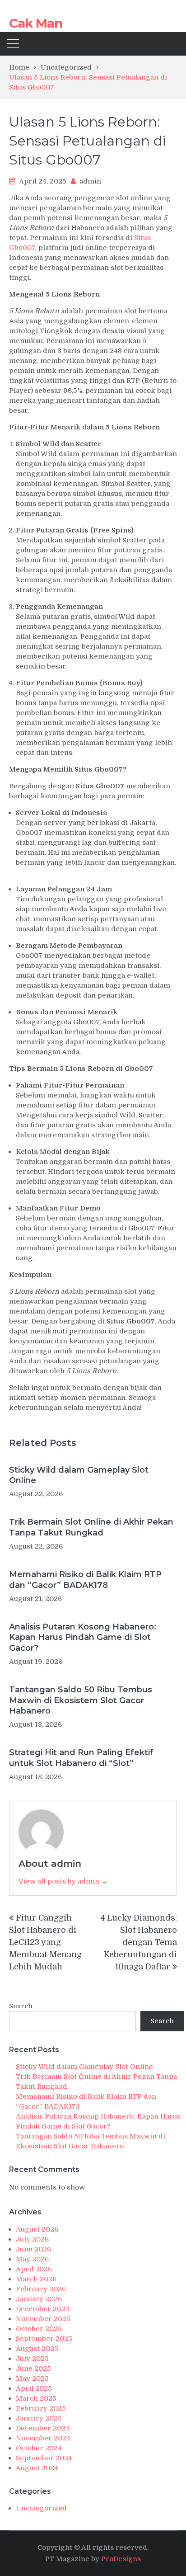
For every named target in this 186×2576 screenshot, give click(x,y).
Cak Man (36, 23)
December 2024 (43, 2428)
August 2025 (37, 2349)
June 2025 (33, 2369)
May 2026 (32, 2259)
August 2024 (37, 2468)
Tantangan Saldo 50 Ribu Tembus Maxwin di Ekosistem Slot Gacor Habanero (81, 1700)
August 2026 (37, 2229)
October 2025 (39, 2329)
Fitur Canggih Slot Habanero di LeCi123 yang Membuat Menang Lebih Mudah (45, 1942)
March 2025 (36, 2398)
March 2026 (36, 2279)
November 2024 (43, 2438)
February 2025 (41, 2408)
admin (90, 181)
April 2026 (34, 2269)
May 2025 (32, 2378)
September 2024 (44, 2458)
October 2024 (39, 2448)
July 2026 (32, 2239)
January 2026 (39, 2299)
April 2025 (34, 2388)
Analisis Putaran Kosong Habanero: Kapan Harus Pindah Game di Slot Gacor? (83, 1637)
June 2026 (33, 2249)
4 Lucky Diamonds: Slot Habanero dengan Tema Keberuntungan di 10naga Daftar (139, 1942)
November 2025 (43, 2319)
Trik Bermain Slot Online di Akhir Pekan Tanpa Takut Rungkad (91, 1527)
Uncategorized (41, 2508)
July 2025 (32, 2359)
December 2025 (43, 2309)
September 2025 (44, 2339)
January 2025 (39, 2418)
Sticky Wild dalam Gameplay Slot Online (79, 1475)
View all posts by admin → (63, 1881)
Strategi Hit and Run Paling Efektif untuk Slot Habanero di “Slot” (81, 1758)
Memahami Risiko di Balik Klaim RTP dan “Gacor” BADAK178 (85, 1580)
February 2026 (41, 2289)
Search (21, 2006)
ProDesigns (121, 2559)
